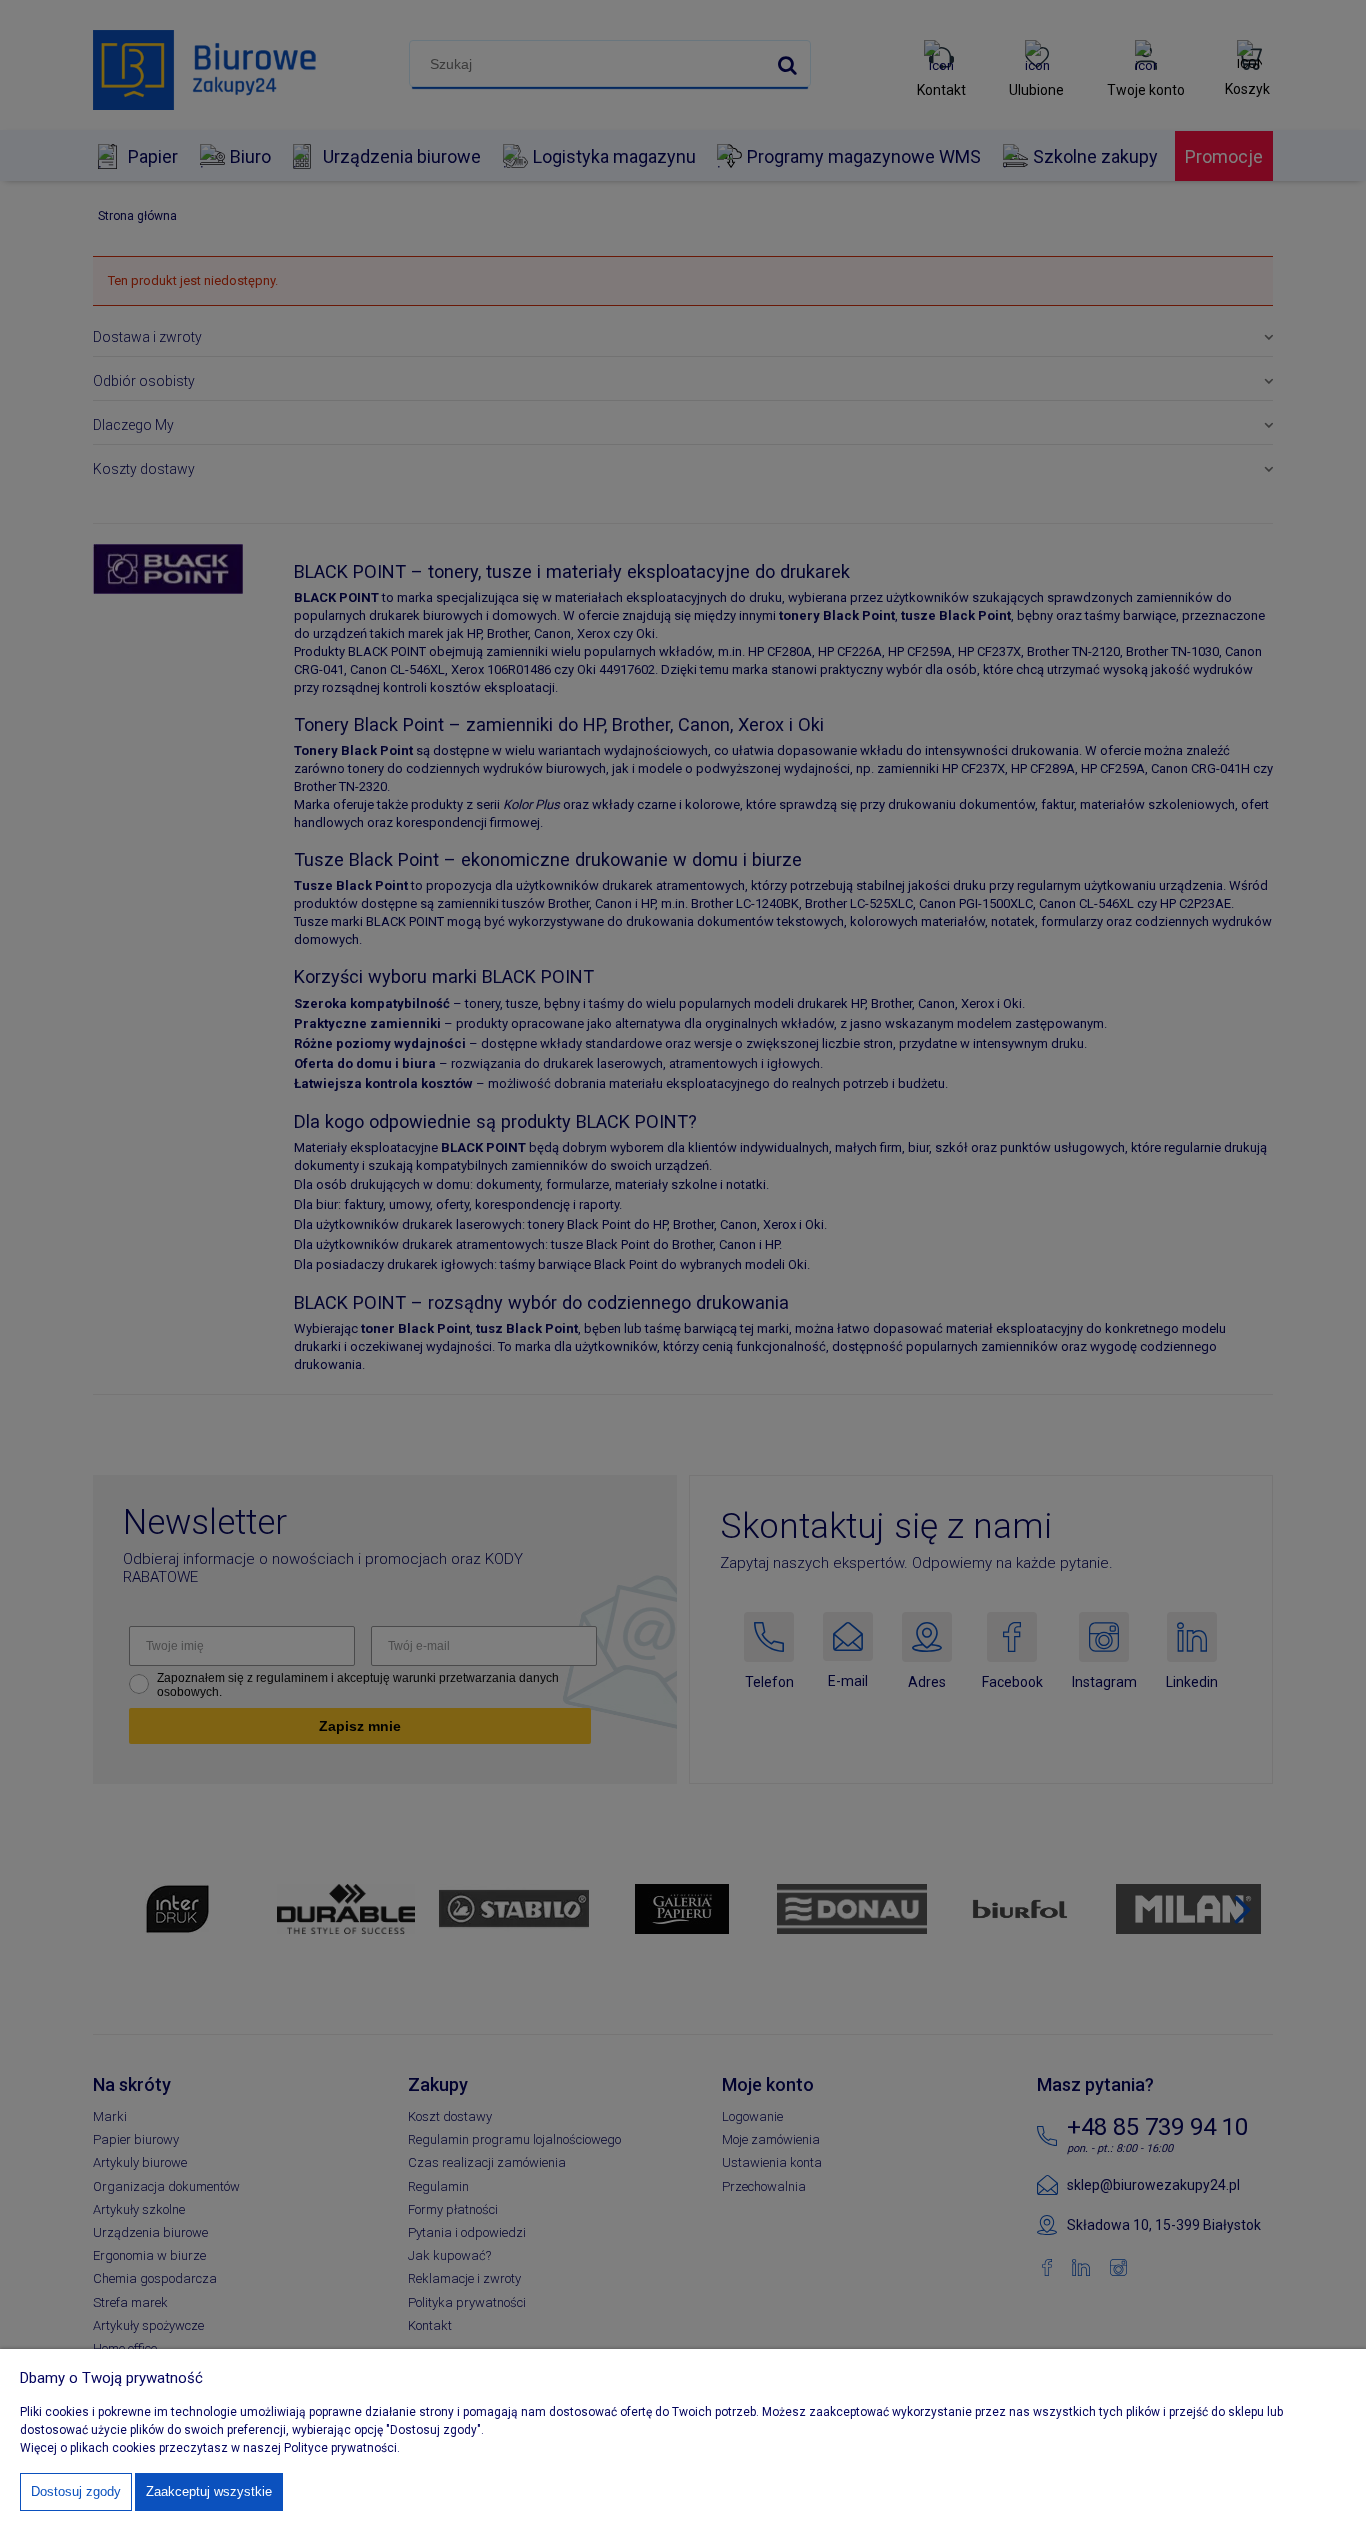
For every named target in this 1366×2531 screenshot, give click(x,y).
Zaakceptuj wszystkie (209, 2491)
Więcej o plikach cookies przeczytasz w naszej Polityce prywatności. (210, 2448)
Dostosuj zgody (76, 2491)
